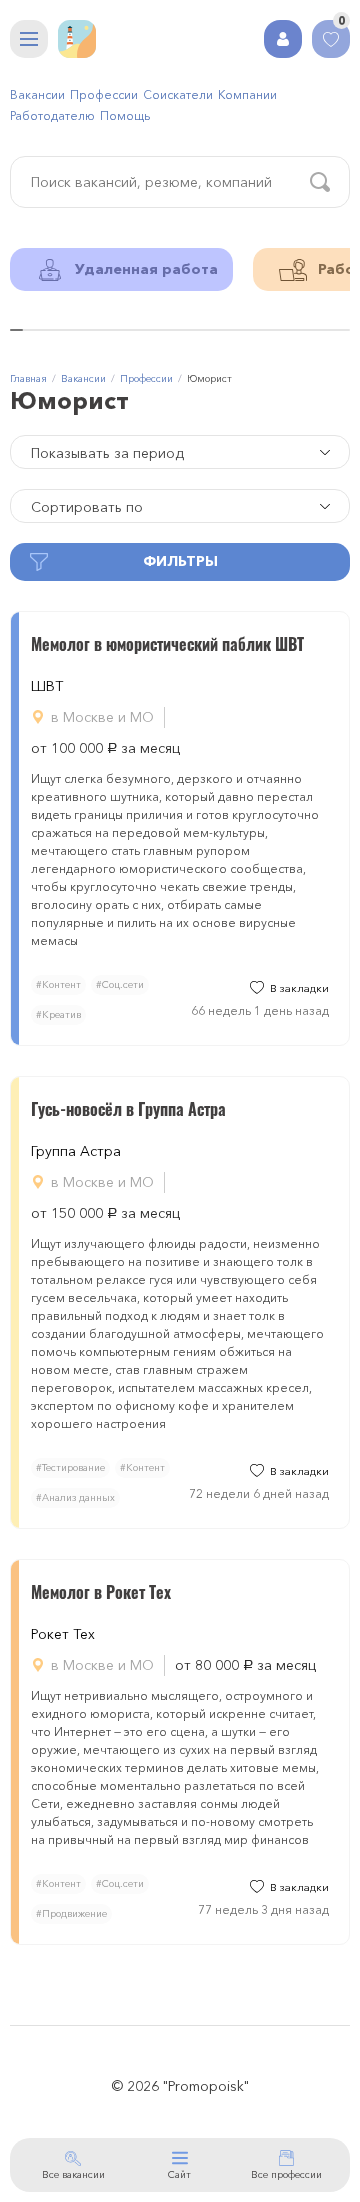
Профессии (104, 94)
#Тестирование (70, 1467)
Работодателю (52, 115)
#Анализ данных (75, 1497)
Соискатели (178, 94)
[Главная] (77, 39)
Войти (283, 39)
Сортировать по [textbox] (87, 507)
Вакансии (37, 94)
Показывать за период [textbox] (107, 453)
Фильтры (180, 561)
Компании (247, 94)
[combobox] (180, 452)
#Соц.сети (120, 984)
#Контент (58, 984)
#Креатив (58, 1014)
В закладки (299, 988)
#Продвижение (71, 1913)
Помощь (125, 115)
